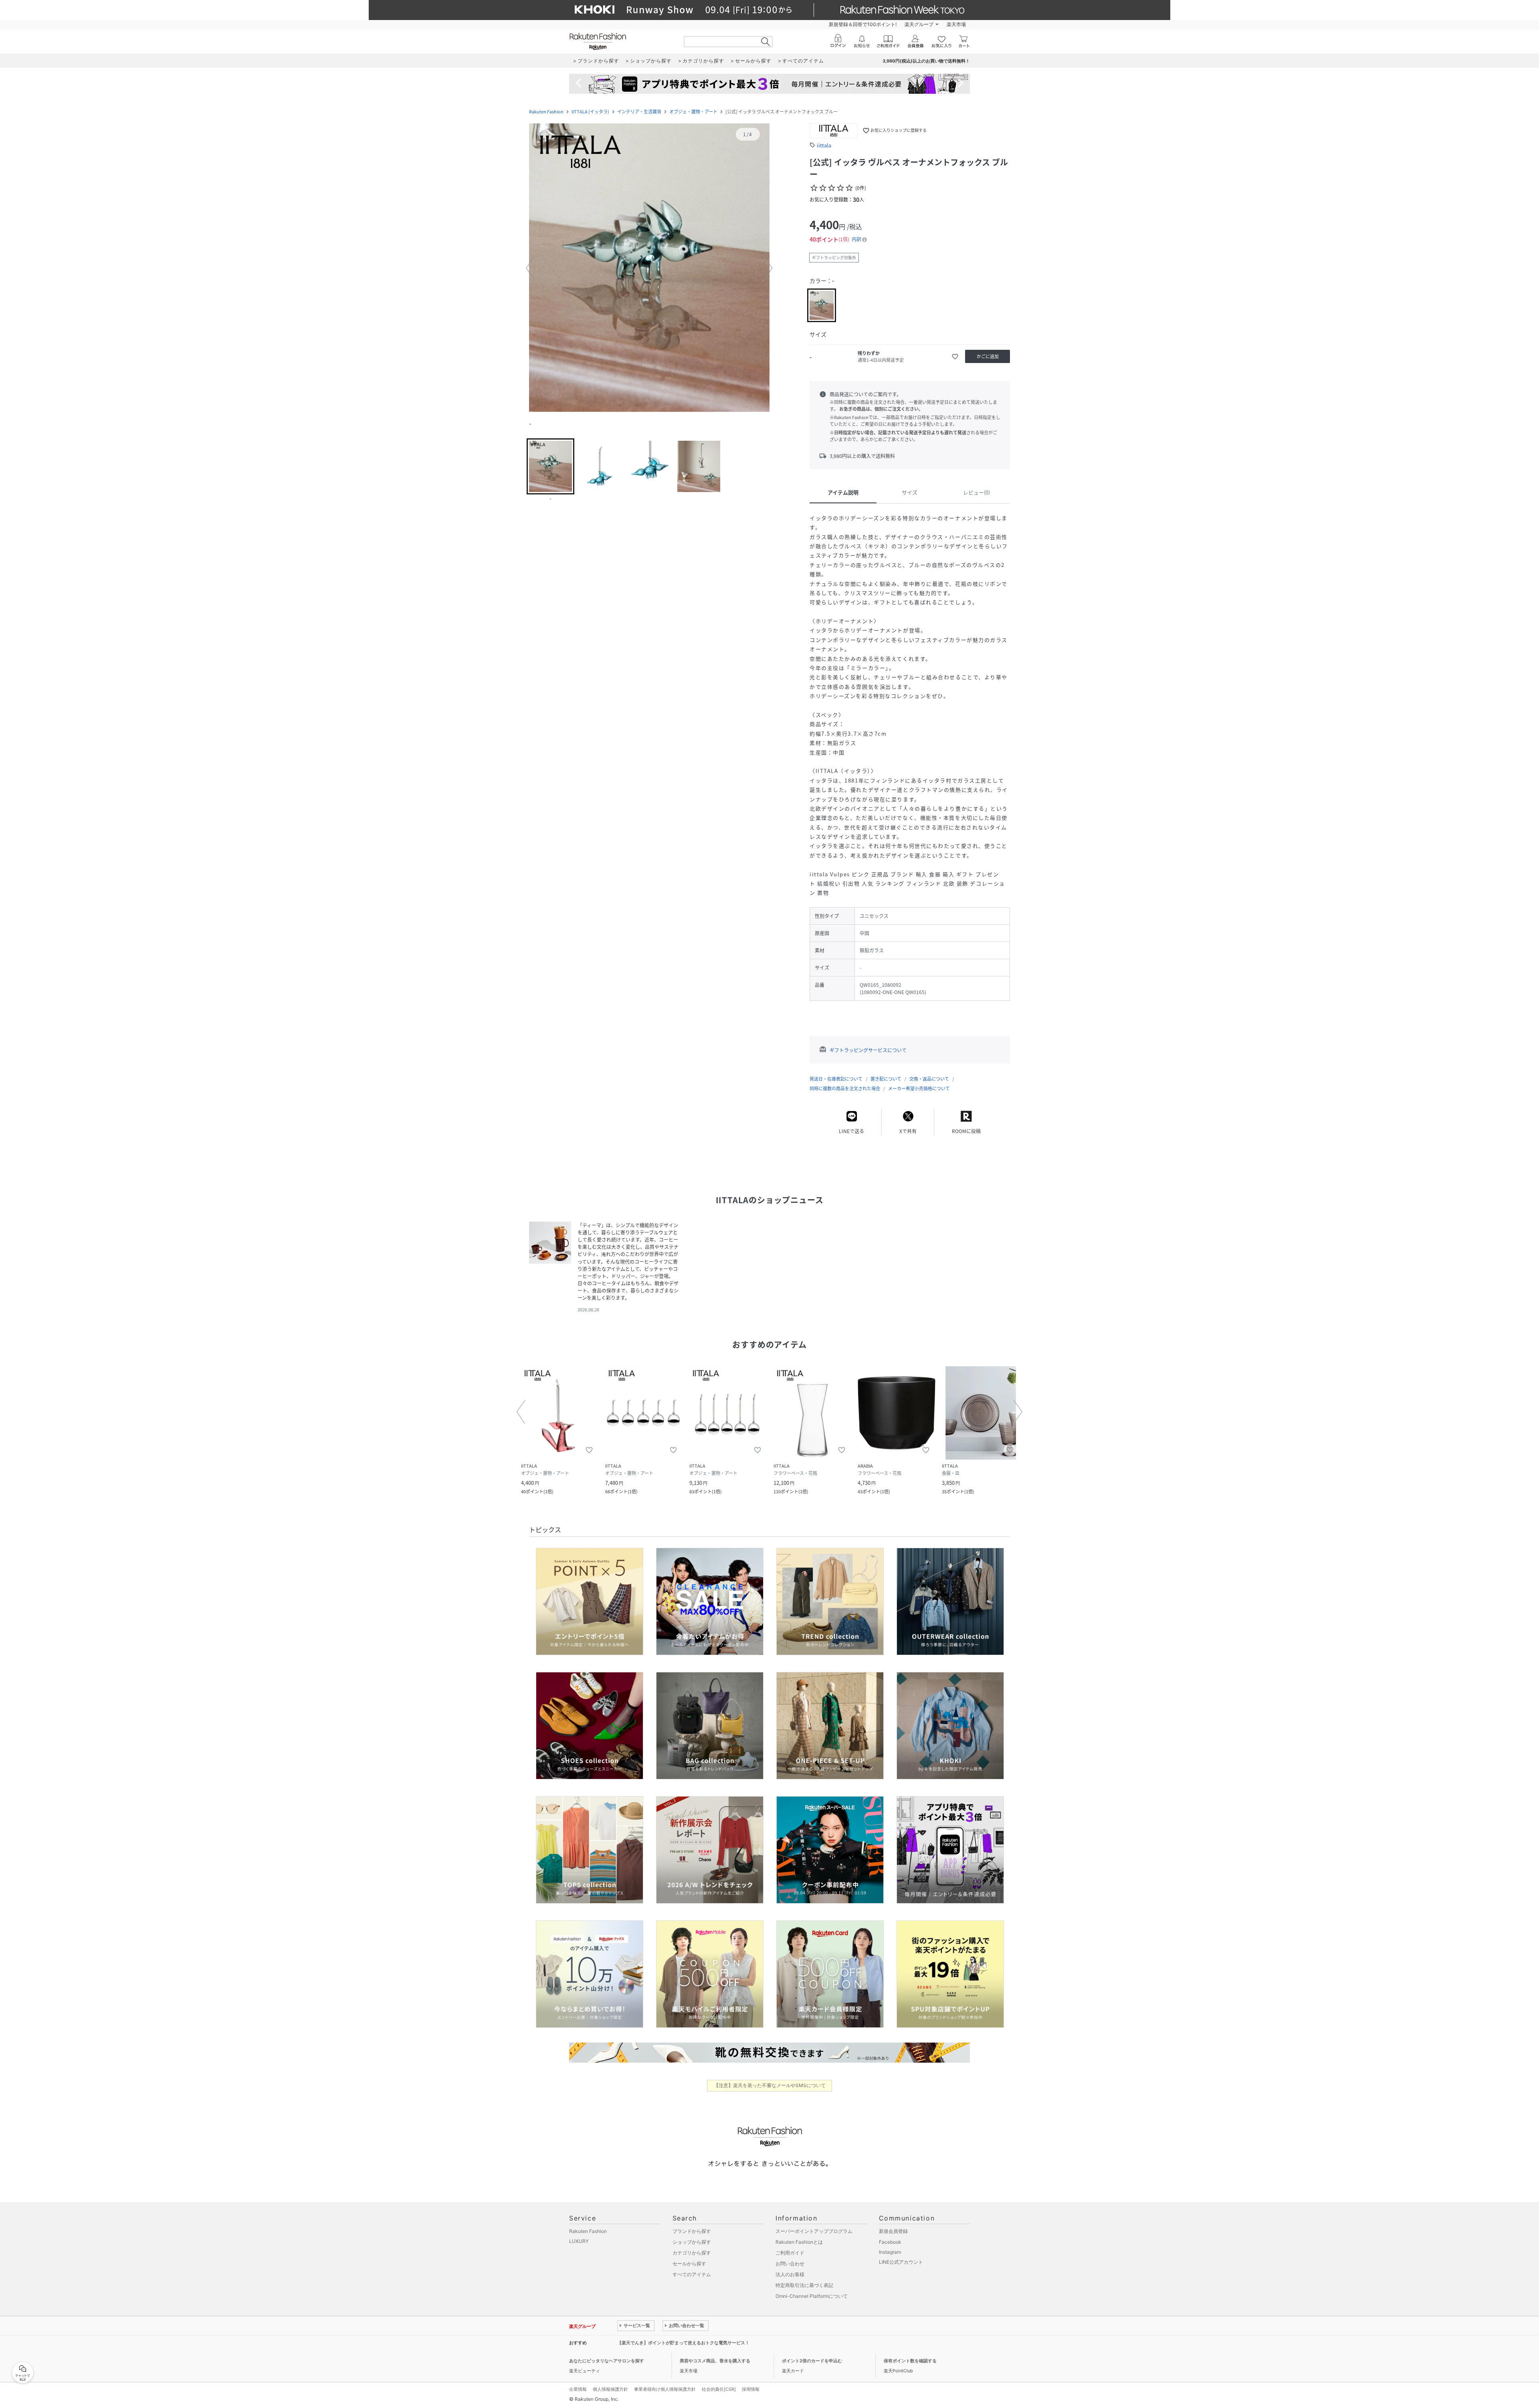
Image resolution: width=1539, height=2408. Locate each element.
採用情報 (751, 2389)
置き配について (886, 1079)
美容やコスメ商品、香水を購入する (715, 2361)
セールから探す (689, 2264)
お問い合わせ (790, 2264)
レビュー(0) (977, 492)
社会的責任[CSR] (719, 2389)
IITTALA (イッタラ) (590, 112)
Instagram (890, 2252)
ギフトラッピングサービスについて (868, 1050)
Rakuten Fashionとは (799, 2242)
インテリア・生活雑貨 (639, 112)
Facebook (890, 2242)
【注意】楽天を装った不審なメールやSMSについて (770, 2085)
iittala (824, 145)
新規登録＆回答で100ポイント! (863, 24)
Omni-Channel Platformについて (812, 2296)
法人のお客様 (790, 2274)
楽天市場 (956, 24)
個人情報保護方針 (610, 2389)
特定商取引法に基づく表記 (804, 2285)
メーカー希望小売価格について (919, 1088)
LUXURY (579, 2241)
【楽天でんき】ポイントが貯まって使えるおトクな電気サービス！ (683, 2343)
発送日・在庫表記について (836, 1079)
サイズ (910, 492)
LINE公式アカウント (901, 2262)
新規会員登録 (893, 2231)
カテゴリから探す (692, 2253)
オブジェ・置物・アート (693, 112)
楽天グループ (919, 24)
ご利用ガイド (790, 2253)
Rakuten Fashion (546, 112)
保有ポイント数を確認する (910, 2361)
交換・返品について (929, 1079)
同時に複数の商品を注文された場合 (845, 1088)
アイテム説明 (843, 492)
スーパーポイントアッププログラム (814, 2231)
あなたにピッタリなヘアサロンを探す (607, 2361)
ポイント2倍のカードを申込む (812, 2361)
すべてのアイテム (692, 2274)
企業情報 (578, 2389)
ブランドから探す (692, 2231)
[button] (649, 268)
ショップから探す (692, 2242)
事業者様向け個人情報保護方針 (665, 2389)
